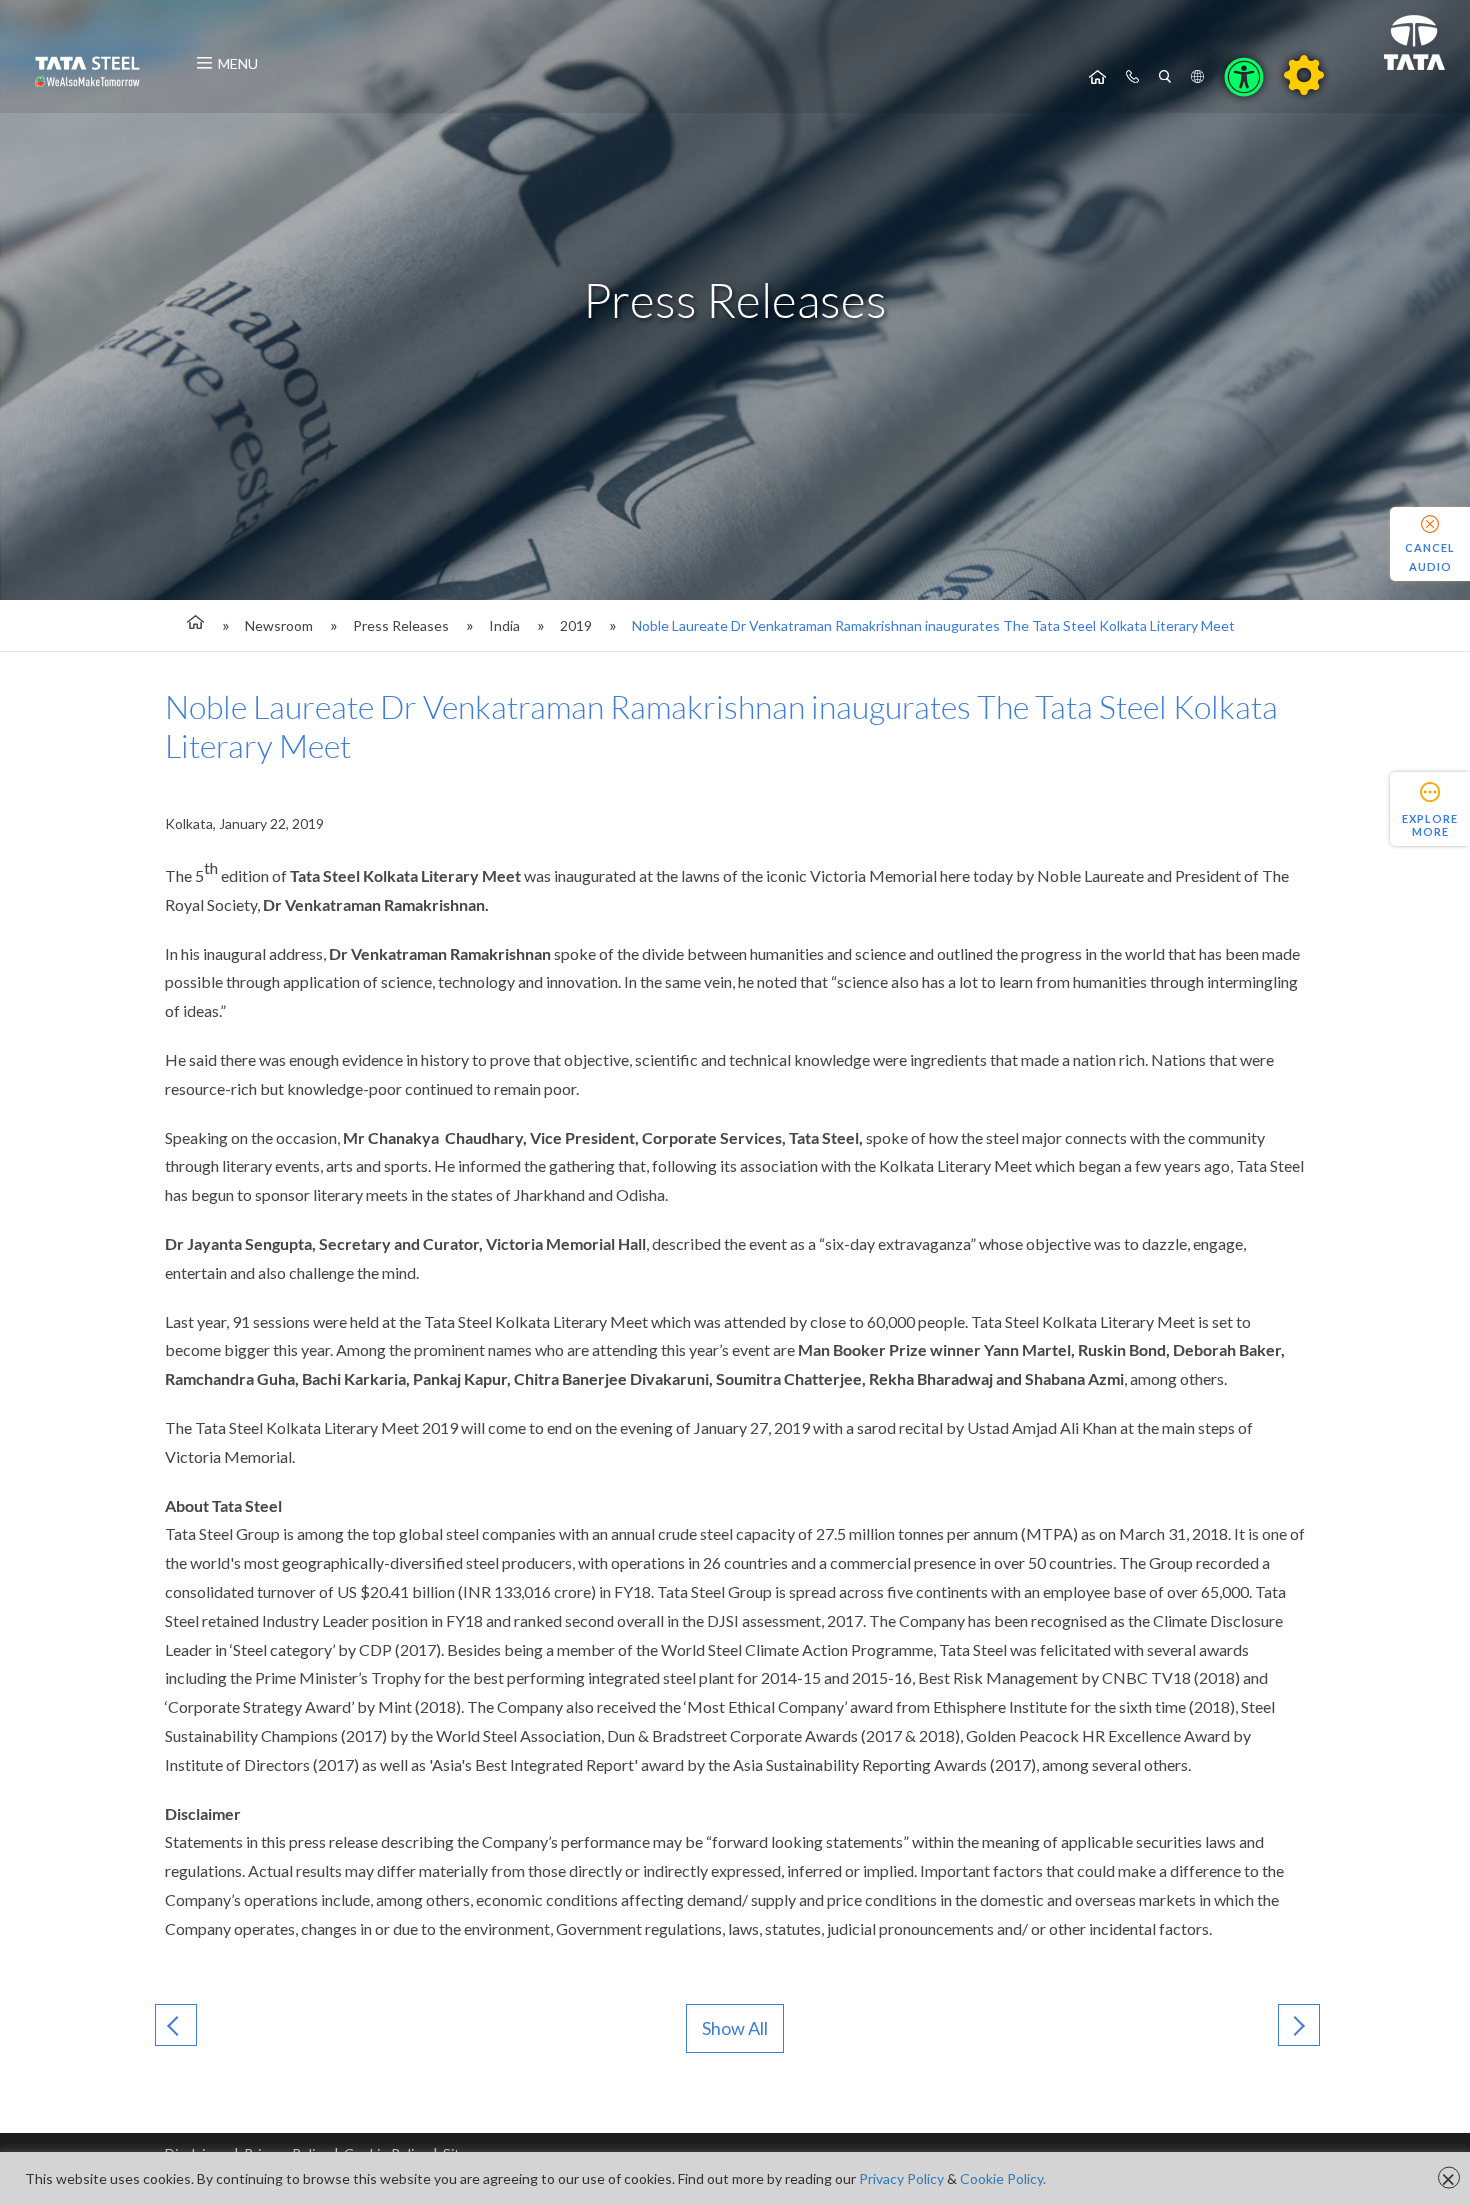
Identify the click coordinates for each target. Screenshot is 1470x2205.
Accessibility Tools (1244, 77)
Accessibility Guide (1304, 75)
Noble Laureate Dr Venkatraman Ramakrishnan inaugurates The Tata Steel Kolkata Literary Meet (933, 625)
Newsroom (279, 625)
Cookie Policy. (1003, 2178)
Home (1097, 77)
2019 (576, 625)
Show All (735, 2028)
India (504, 625)
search (1165, 77)
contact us (1132, 77)
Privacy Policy (901, 2178)
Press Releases (401, 625)
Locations (1197, 77)
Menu (238, 63)
